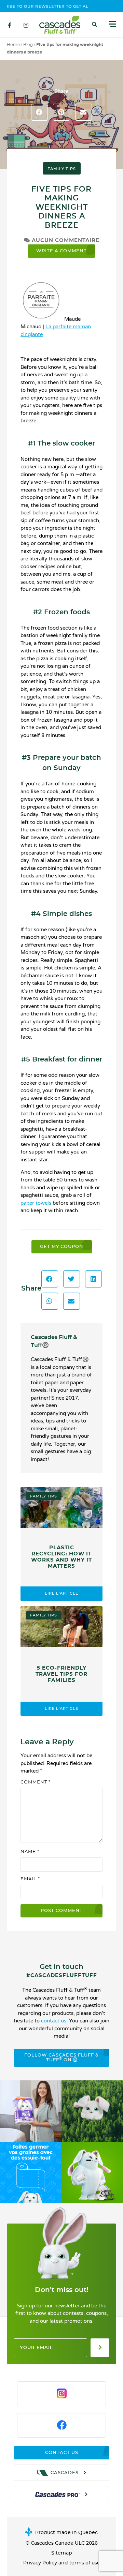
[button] (95, 25)
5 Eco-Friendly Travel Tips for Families (61, 1674)
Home (13, 45)
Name (30, 1852)
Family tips (62, 169)
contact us (54, 2021)
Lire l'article (61, 1593)
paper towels (36, 1203)
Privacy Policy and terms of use (62, 2563)
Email (30, 1879)
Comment (36, 1782)
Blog (28, 45)
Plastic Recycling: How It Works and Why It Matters (61, 1557)
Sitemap (62, 2553)
